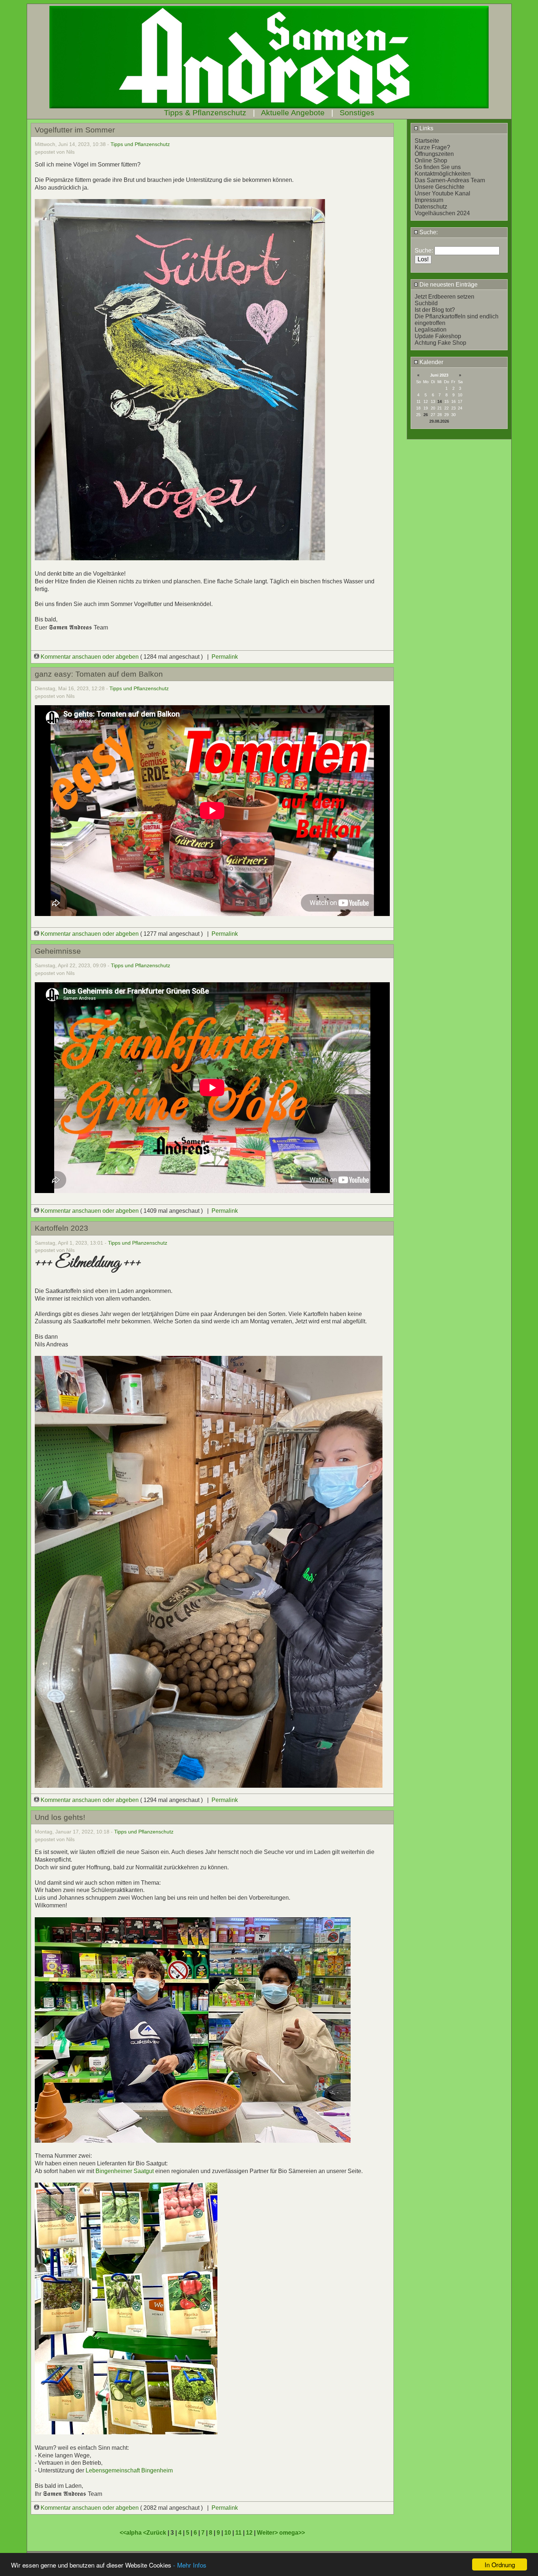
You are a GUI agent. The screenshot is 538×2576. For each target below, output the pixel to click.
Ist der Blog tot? (435, 310)
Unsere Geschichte (440, 187)
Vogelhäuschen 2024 (442, 213)
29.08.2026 (439, 421)
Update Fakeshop (438, 336)
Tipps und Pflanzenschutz (140, 144)
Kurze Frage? (432, 147)
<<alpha (131, 2533)
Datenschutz (431, 207)
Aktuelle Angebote (293, 113)
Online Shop (431, 160)
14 (440, 401)
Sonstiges (357, 113)
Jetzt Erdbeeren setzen (444, 297)
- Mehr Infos (190, 2565)
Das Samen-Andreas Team (450, 180)
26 (426, 415)
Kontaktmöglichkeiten (443, 174)
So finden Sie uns (438, 167)
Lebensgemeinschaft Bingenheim (129, 2470)
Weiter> (268, 2533)
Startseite (427, 141)
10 (228, 2533)
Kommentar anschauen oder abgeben (90, 657)
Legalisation (431, 330)
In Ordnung (500, 2564)
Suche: (428, 232)
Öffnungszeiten (434, 154)
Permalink (225, 657)
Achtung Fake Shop (440, 343)
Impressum (429, 200)
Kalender (431, 362)
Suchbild (426, 303)
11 (238, 2533)
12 (249, 2533)
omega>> (292, 2533)
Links (426, 128)
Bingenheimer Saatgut (125, 2171)
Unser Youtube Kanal (442, 193)
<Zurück (155, 2533)
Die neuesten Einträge (448, 285)
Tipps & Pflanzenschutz (205, 113)
